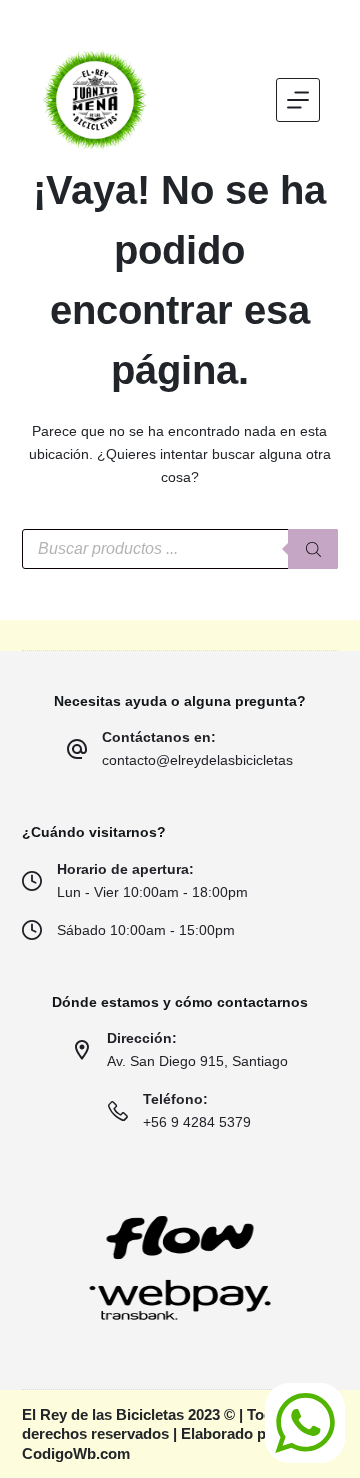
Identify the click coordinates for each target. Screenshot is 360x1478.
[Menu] (298, 100)
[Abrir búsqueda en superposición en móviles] (180, 549)
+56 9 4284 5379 (197, 1122)
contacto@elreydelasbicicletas (197, 760)
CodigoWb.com (76, 1453)
